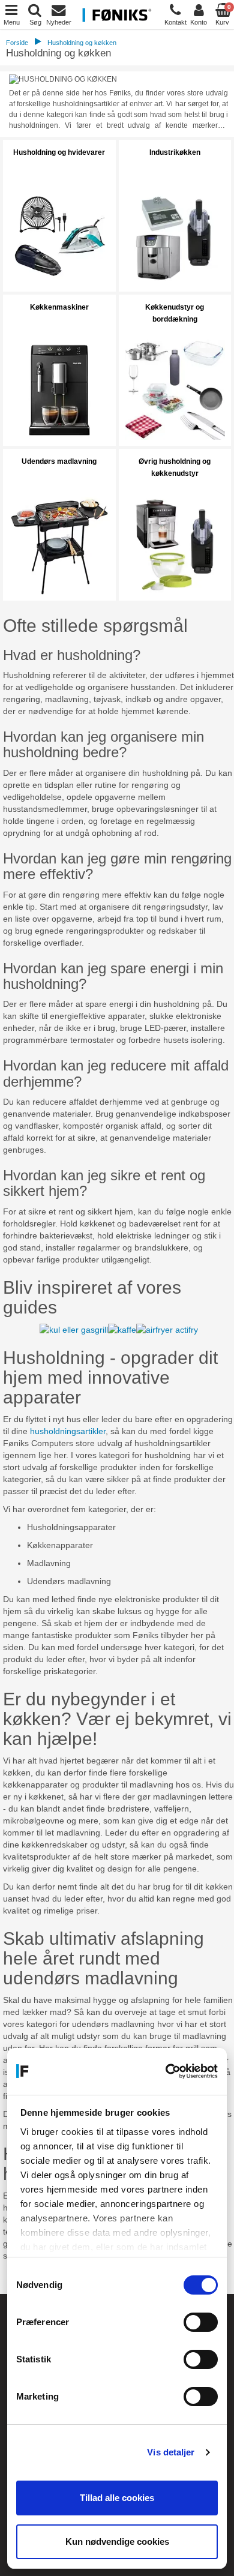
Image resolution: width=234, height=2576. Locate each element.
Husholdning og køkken (82, 43)
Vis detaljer (171, 2452)
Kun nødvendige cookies (117, 2541)
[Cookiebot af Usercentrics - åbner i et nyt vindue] (166, 2071)
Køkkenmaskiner (59, 307)
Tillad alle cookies (117, 2498)
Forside (17, 43)
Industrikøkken (175, 152)
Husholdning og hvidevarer (59, 152)
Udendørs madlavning (59, 461)
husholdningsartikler (68, 1431)
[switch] (201, 2322)
